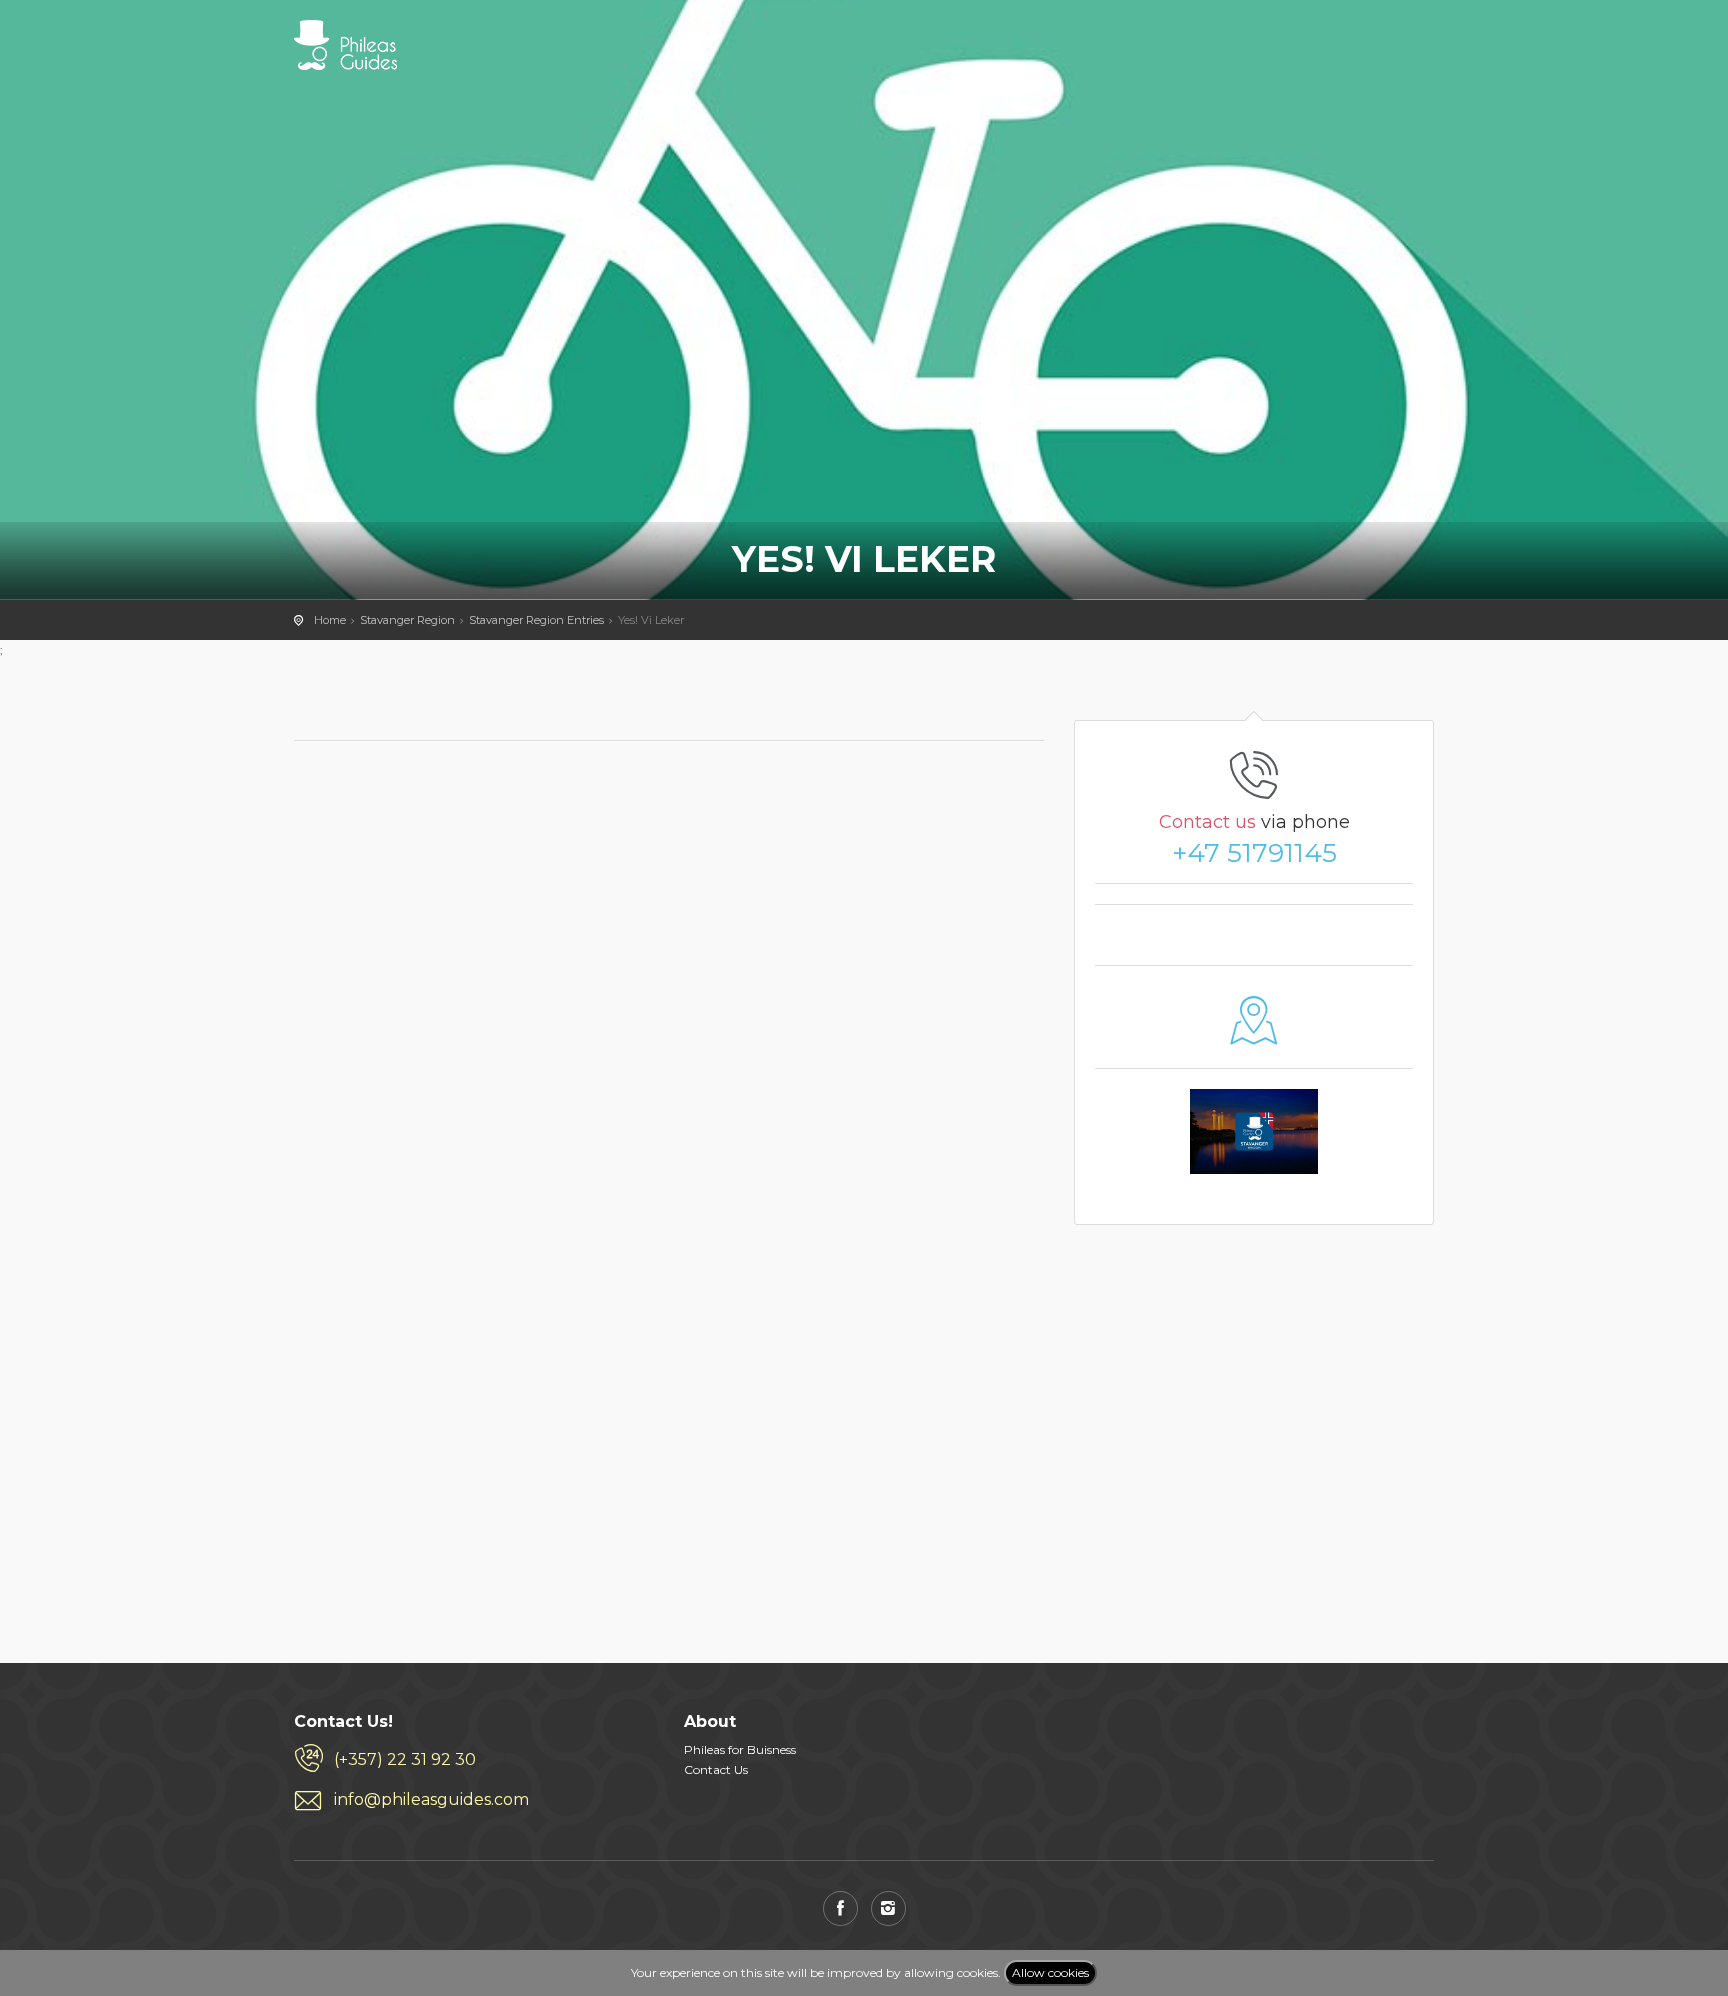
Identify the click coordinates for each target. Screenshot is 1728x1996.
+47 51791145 (1254, 853)
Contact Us (716, 1769)
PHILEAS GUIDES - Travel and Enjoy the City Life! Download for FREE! (345, 45)
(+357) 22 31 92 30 (405, 1759)
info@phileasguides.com (431, 1799)
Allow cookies (1050, 1972)
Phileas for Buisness (740, 1749)
